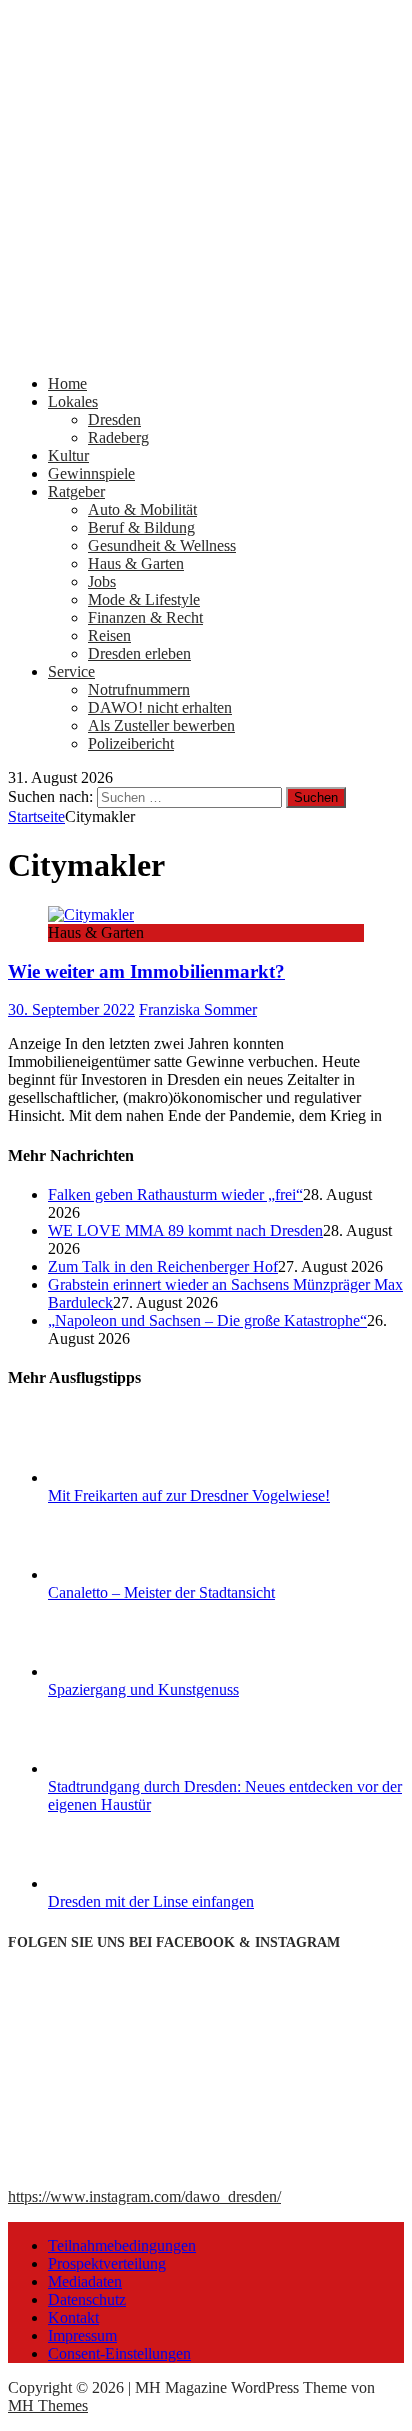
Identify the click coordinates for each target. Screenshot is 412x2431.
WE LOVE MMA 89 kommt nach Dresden (185, 1230)
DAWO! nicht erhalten (160, 707)
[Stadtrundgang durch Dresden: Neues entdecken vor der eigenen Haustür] (123, 1768)
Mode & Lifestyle (144, 599)
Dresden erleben (139, 653)
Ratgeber (76, 491)
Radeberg (118, 437)
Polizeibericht (131, 743)
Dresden (114, 419)
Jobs (102, 581)
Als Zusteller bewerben (161, 725)
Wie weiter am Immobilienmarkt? (146, 971)
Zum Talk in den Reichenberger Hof (163, 1266)
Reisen (109, 635)
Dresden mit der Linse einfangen (151, 1901)
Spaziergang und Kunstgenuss (143, 1689)
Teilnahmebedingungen (122, 2245)
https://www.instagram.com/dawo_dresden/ (144, 2196)
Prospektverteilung (107, 2263)
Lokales (73, 401)
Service (71, 671)
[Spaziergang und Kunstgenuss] (123, 1671)
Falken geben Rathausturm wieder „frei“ (175, 1194)
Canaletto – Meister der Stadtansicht (161, 1592)
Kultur (68, 455)
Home (67, 383)
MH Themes (48, 2405)
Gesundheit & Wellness (162, 545)
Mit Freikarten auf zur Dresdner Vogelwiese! (189, 1495)
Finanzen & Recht (145, 617)
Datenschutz (87, 2299)
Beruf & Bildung (141, 527)
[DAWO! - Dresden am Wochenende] (206, 349)
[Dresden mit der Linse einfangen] (123, 1883)
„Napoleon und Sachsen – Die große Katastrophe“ (207, 1320)
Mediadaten (85, 2281)
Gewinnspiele (91, 473)
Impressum (82, 2335)
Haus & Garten (136, 563)
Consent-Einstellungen (119, 2353)
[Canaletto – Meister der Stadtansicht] (123, 1574)
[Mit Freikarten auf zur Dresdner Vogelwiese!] (123, 1477)
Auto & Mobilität (142, 509)
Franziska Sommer (198, 1009)
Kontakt (73, 2317)
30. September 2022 (71, 1009)
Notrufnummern (139, 689)
